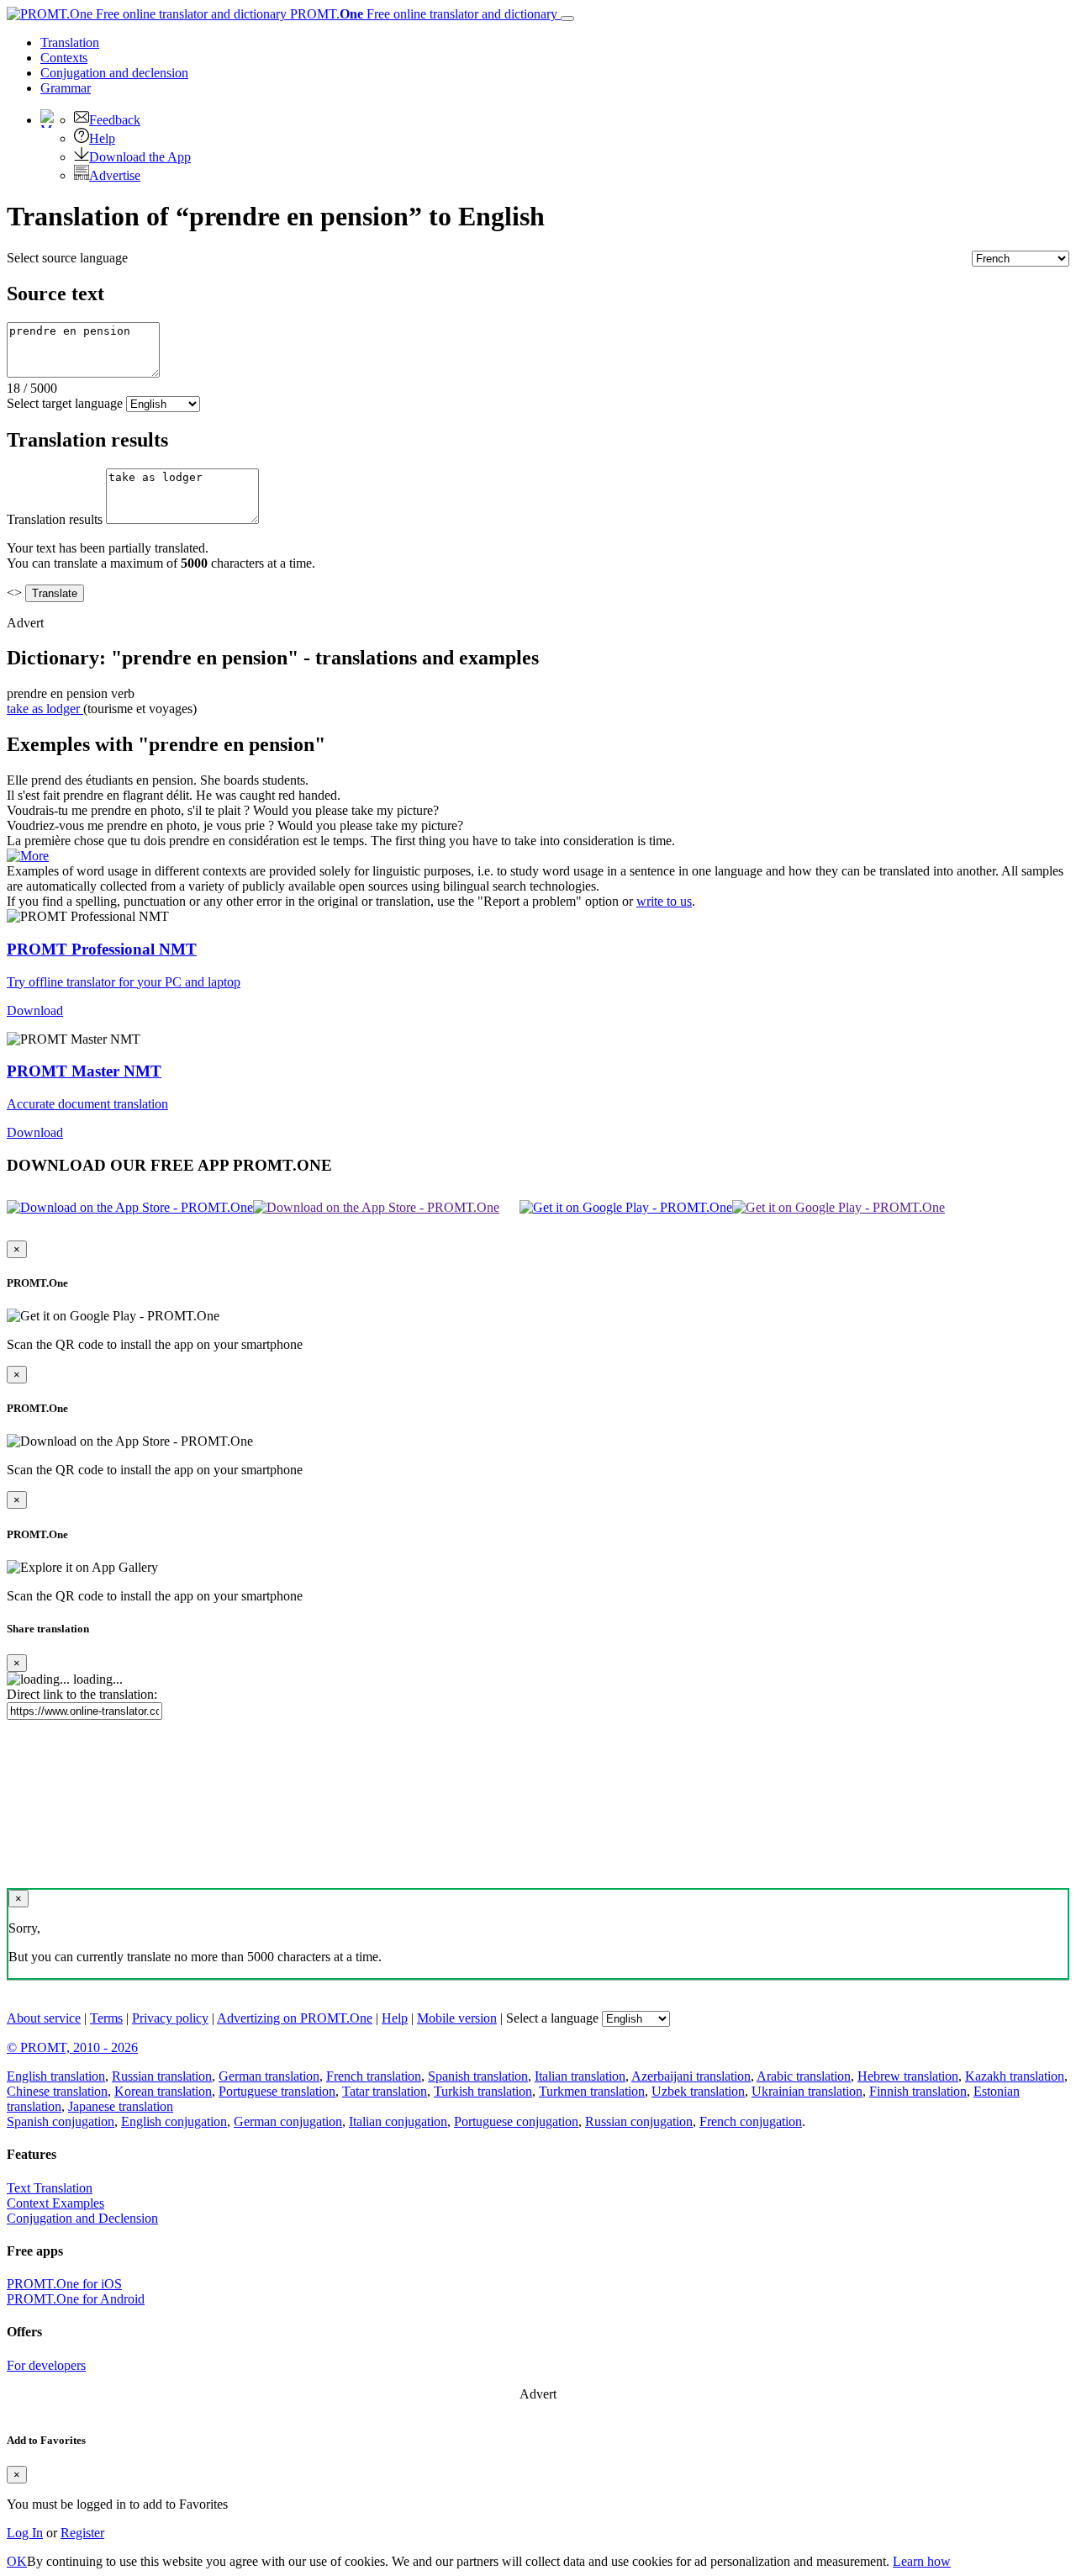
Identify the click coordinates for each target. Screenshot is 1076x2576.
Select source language (67, 258)
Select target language (65, 403)
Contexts (64, 58)
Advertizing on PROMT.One (295, 2018)
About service (44, 2018)
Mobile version (457, 2018)
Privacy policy (170, 2018)
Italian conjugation (398, 2121)
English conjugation (174, 2121)
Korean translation (163, 2091)
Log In (25, 2533)
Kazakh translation (1015, 2076)
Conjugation (114, 73)
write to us (664, 901)
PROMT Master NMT (84, 1071)
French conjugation (751, 2121)
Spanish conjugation (61, 2121)
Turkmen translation (592, 2091)
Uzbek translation (698, 2091)
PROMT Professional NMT (102, 949)
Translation (70, 42)
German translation (269, 2076)
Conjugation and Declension (82, 2218)
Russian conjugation (639, 2121)
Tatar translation (385, 2091)
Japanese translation (121, 2106)
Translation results (55, 519)
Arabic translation (804, 2076)
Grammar (66, 88)
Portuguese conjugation (516, 2121)
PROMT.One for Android (76, 2299)
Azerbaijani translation (691, 2076)
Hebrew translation (908, 2076)
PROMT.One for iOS (64, 2284)
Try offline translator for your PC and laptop (124, 982)
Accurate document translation (87, 1104)
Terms (106, 2018)
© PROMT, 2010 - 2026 (72, 2047)
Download (35, 1010)
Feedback (115, 120)
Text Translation (50, 2188)
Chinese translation (57, 2091)
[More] (28, 856)
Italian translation (580, 2076)
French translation (374, 2076)
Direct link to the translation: (82, 1694)
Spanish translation (478, 2076)
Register (82, 2533)
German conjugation (288, 2121)
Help (102, 138)
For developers (46, 2365)
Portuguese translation (277, 2091)
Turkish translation (483, 2091)
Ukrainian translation (807, 2091)
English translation (56, 2076)
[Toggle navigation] (567, 19)
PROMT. (422, 14)
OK (17, 2561)
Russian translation (162, 2076)
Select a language (552, 2018)
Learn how (922, 2561)
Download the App (140, 157)
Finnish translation (918, 2091)
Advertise (115, 175)
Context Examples (55, 2203)
